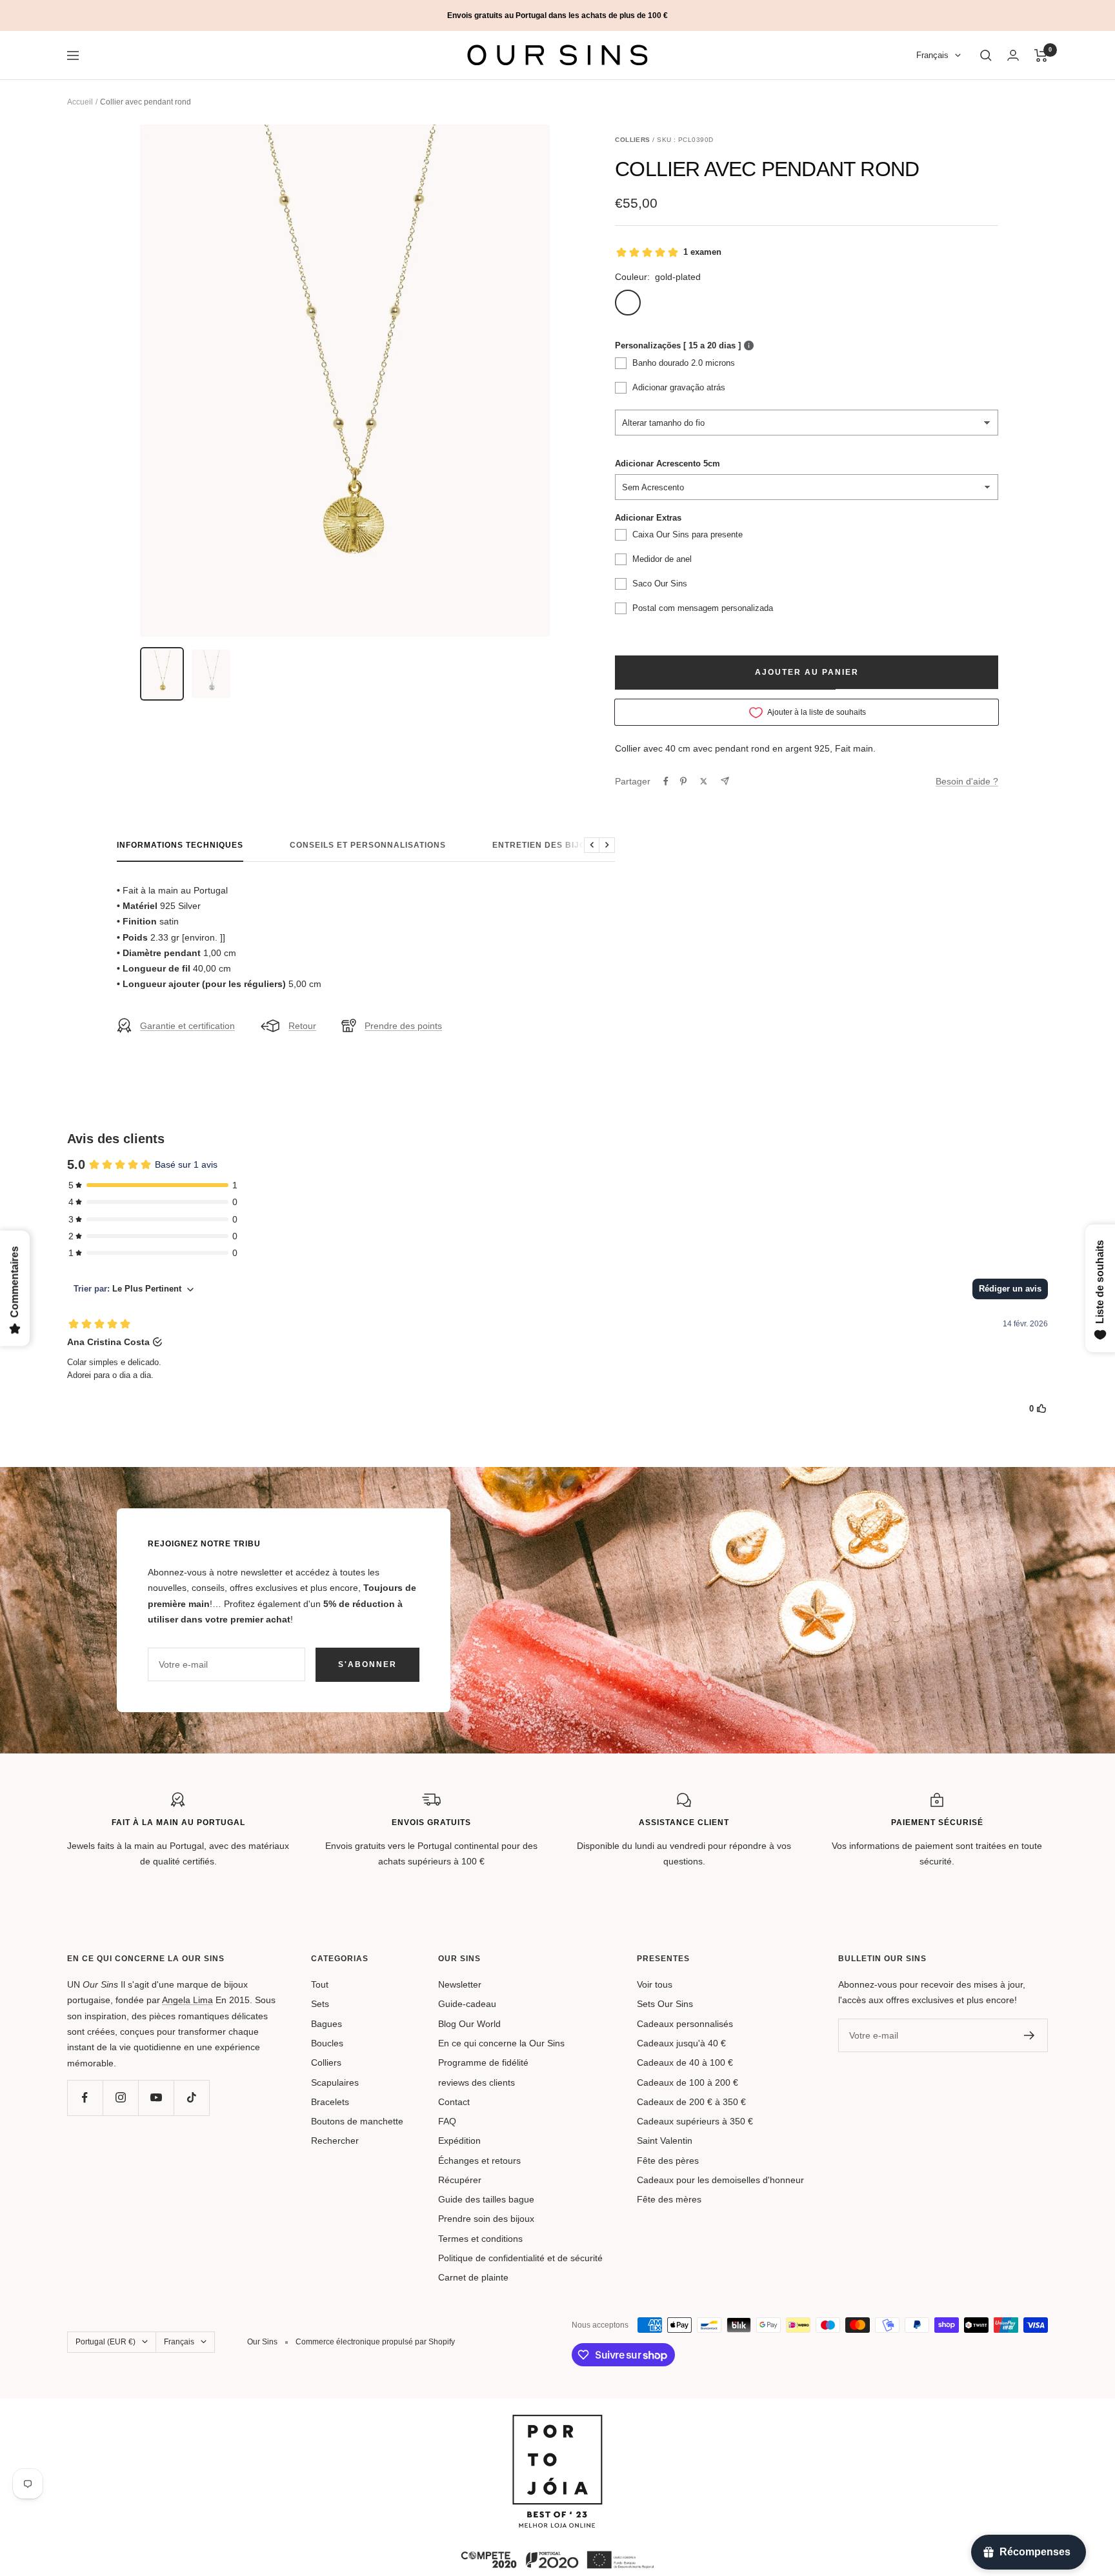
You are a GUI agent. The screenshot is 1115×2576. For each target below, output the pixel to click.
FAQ (447, 2121)
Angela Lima (187, 2000)
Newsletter (460, 1984)
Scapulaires (335, 2082)
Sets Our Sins (665, 2004)
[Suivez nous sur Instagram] (120, 2098)
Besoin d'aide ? (967, 781)
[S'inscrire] (1030, 2035)
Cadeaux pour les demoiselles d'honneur (720, 2180)
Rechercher (335, 2141)
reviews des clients (477, 2082)
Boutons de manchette (357, 2121)
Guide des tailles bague (486, 2199)
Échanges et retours (479, 2161)
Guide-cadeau (467, 2004)
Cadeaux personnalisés (685, 2024)
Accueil (80, 102)
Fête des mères (669, 2199)
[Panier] (1041, 55)
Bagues (326, 2024)
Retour (302, 1026)
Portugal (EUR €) (105, 2342)
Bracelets (330, 2102)
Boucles (327, 2043)
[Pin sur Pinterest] (683, 781)
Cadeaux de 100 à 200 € (688, 2082)
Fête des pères (668, 2161)
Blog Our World (469, 2024)
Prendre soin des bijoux (486, 2219)
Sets (320, 2004)
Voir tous (655, 1984)
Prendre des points (403, 1026)
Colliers (326, 2062)
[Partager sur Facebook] (666, 781)
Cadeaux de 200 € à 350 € (691, 2102)
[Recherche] (986, 55)
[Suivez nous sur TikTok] (191, 2098)
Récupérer (460, 2180)
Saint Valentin (665, 2141)
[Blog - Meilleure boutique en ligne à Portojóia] (557, 2422)
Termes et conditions (480, 2239)
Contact (454, 2102)
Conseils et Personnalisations (368, 845)
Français (932, 56)
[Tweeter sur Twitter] (704, 781)
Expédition (459, 2141)
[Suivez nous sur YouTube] (156, 2098)
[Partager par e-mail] (725, 781)
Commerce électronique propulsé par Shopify (375, 2342)
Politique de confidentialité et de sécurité (520, 2258)
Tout (320, 1984)
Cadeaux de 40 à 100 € (685, 2062)
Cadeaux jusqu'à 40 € (681, 2043)
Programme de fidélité (483, 2062)
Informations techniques (180, 845)
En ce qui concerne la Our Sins (501, 2043)
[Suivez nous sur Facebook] (85, 2098)
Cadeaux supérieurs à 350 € (695, 2121)
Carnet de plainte (473, 2277)
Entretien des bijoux (545, 845)
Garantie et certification (187, 1026)
